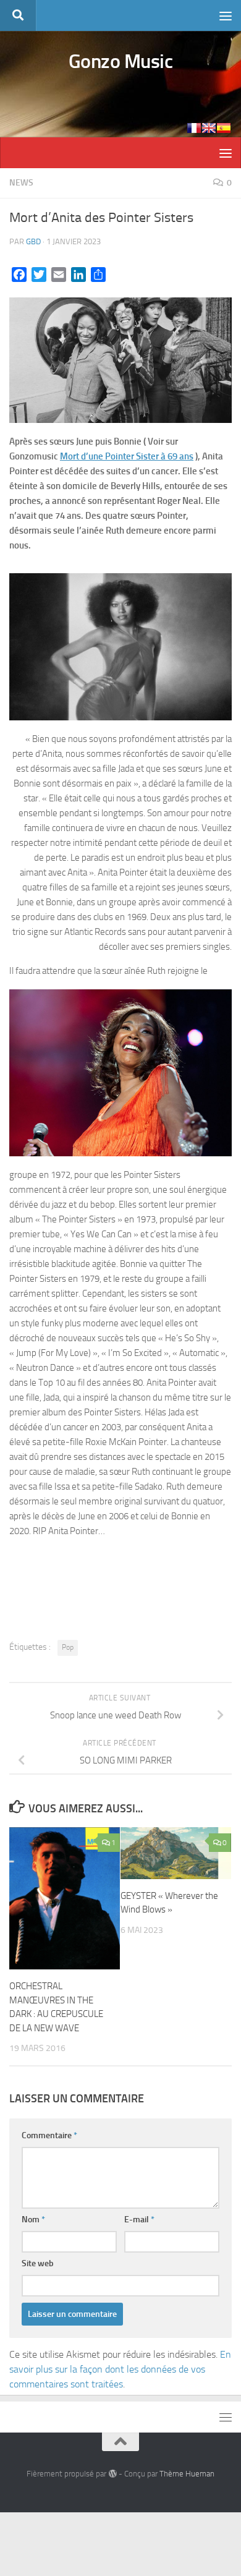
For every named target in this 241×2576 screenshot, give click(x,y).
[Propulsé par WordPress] (112, 2474)
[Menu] (226, 15)
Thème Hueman (187, 2474)
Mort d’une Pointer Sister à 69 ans (127, 456)
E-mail (139, 2220)
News (21, 183)
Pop (68, 1647)
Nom (33, 2220)
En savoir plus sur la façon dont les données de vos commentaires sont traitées (120, 2369)
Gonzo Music (121, 61)
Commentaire (49, 2135)
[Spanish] (224, 128)
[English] (209, 128)
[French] (194, 128)
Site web (38, 2263)
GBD (33, 241)
